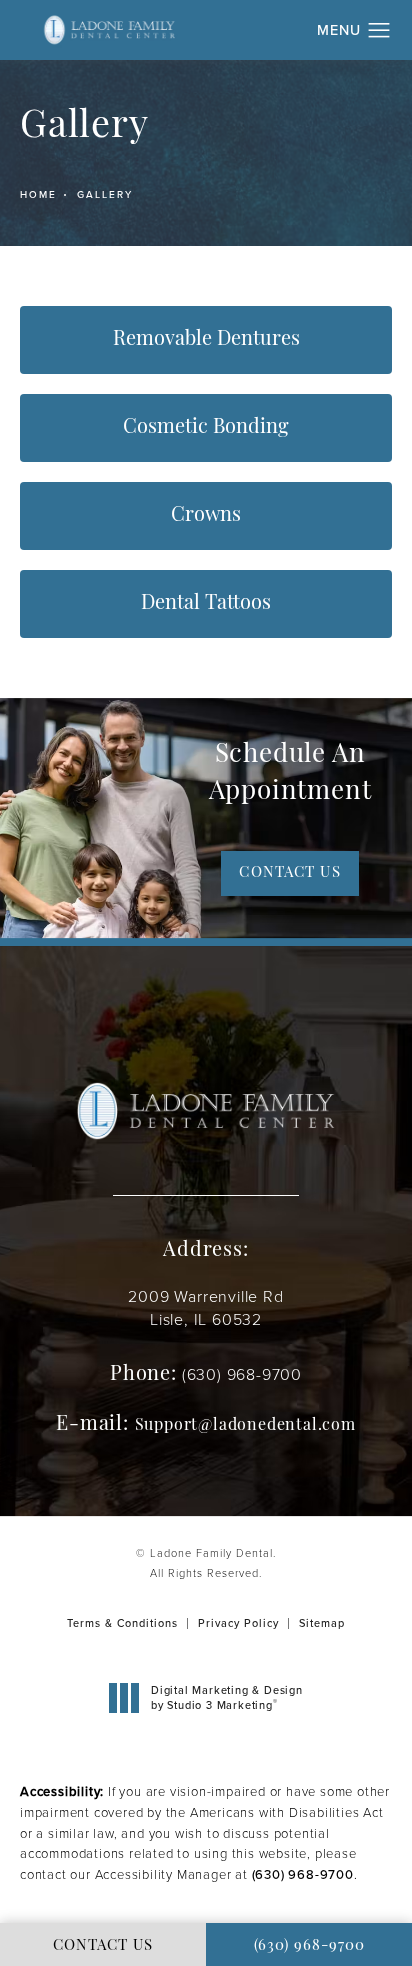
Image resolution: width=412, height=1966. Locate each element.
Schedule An (290, 773)
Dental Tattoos (206, 604)
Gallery (105, 194)
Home (38, 194)
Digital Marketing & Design (226, 1697)
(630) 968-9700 (303, 1874)
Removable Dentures (206, 340)
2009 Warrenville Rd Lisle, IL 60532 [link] (205, 1308)
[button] (379, 31)
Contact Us (289, 873)
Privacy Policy (238, 1623)
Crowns (206, 516)
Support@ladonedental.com (245, 1426)
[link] (242, 1374)
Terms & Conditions (122, 1623)
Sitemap (322, 1623)
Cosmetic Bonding (206, 428)
